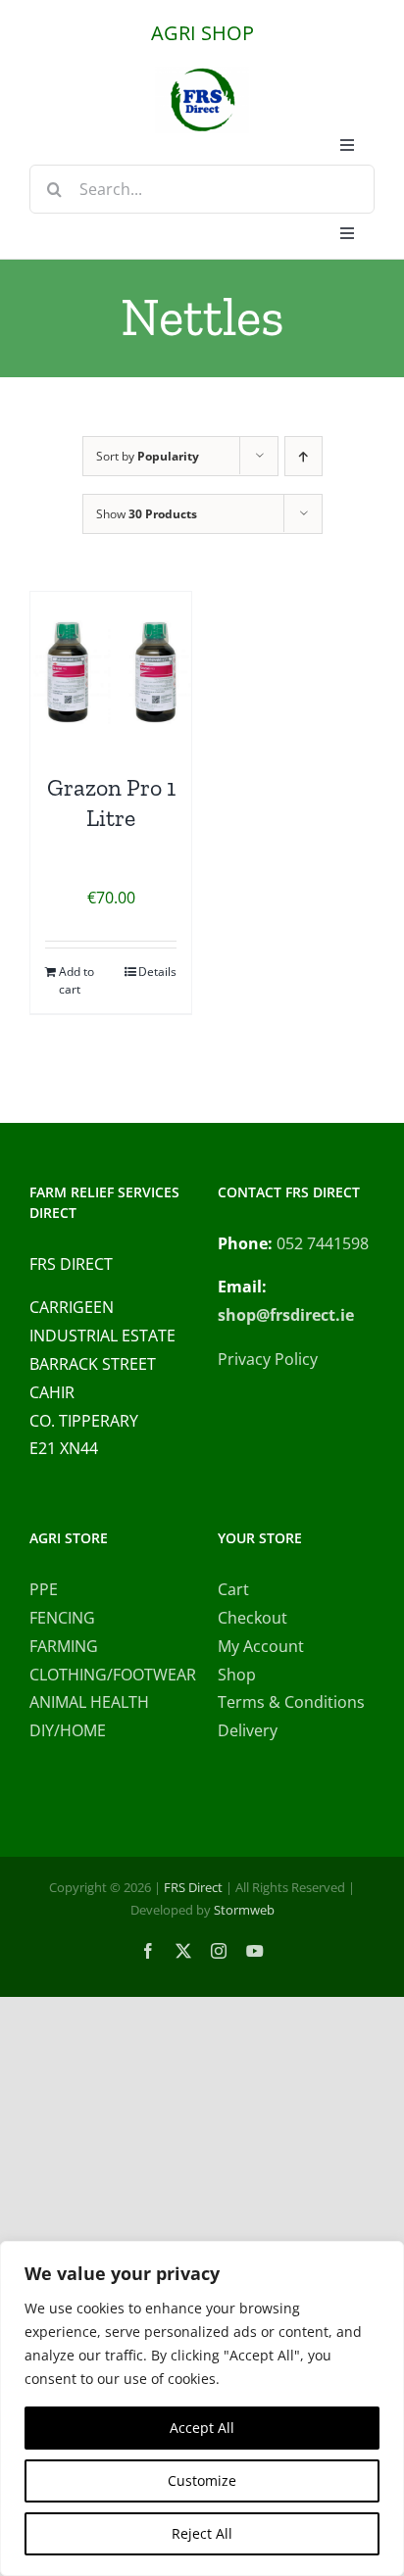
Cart (233, 1589)
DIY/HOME (68, 1730)
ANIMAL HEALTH (89, 1702)
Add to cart (76, 980)
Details (157, 972)
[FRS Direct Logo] (202, 74)
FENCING (62, 1618)
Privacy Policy (268, 1359)
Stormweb (244, 1910)
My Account (261, 1646)
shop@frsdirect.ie (286, 1315)
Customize (202, 2480)
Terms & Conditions (291, 1702)
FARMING (64, 1646)
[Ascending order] (303, 456)
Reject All (202, 2533)
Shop (237, 1675)
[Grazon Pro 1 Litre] (111, 672)
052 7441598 (323, 1243)
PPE (44, 1589)
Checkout (252, 1618)
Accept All (202, 2428)
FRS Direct (193, 1887)
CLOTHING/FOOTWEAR (108, 1675)
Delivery (248, 1730)
